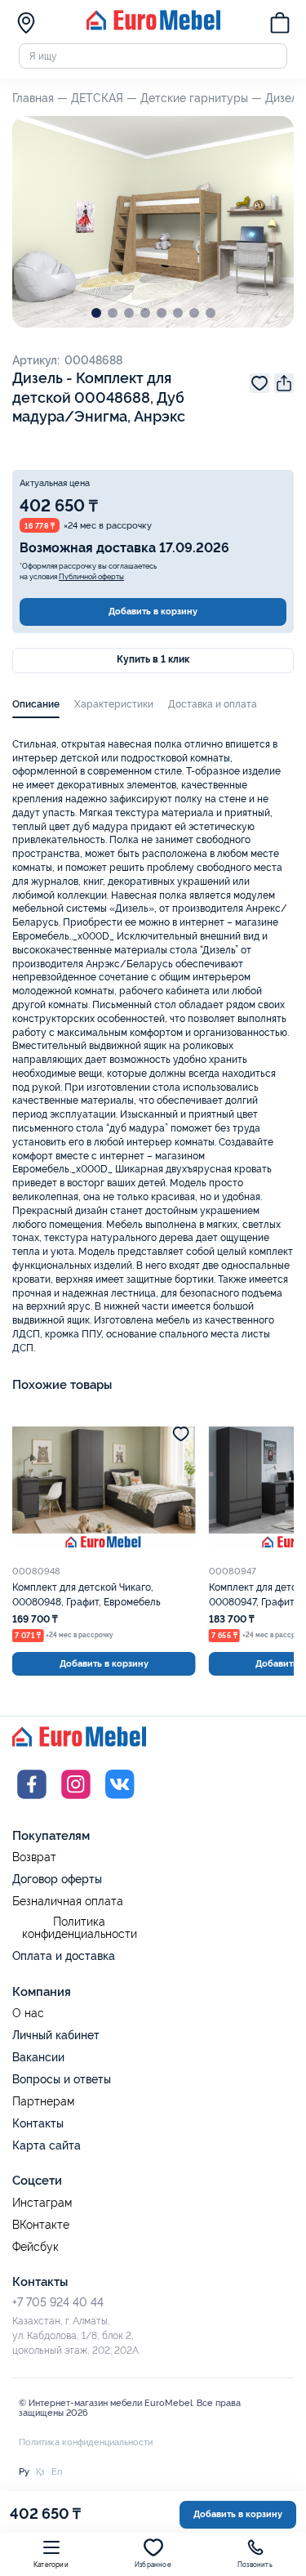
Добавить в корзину (153, 611)
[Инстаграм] (76, 1801)
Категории (51, 2565)
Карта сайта (47, 2145)
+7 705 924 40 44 (58, 2302)
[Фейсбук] (32, 1801)
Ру (24, 2471)
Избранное (153, 2565)
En (57, 2471)
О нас (28, 2013)
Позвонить (255, 2565)
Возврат (34, 1857)
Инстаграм (42, 2203)
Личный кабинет (56, 2035)
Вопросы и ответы (62, 2079)
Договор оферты (57, 1879)
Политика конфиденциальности (80, 1929)
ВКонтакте (41, 2225)
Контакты (38, 2123)
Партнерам (43, 2102)
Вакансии (38, 2057)
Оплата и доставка (64, 1956)
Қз (40, 2471)
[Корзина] (280, 25)
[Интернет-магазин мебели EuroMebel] (153, 27)
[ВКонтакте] (120, 1801)
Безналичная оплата (68, 1902)
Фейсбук (35, 2247)
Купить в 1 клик (153, 659)
